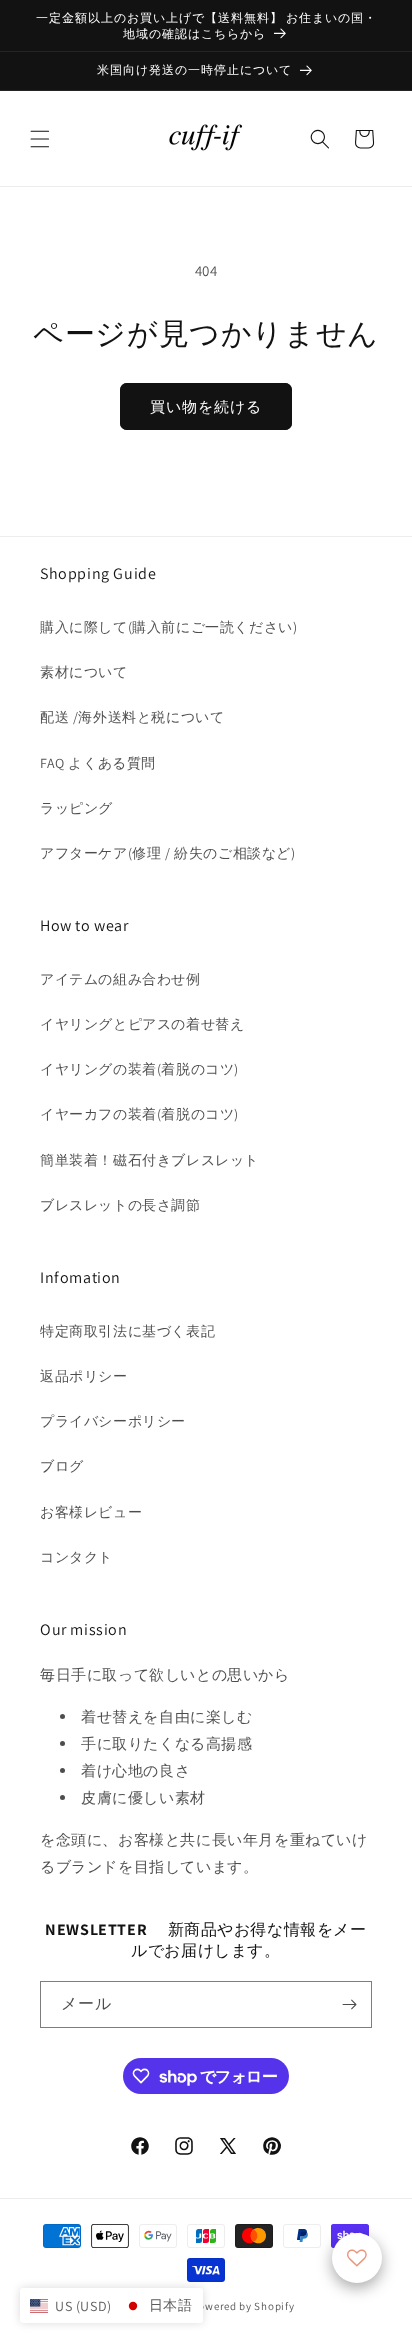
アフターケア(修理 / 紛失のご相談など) (168, 853)
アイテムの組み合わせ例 (120, 979)
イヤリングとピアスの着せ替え (142, 1024)
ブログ (62, 1466)
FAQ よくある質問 (98, 763)
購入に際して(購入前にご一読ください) (168, 627)
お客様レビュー (91, 1512)
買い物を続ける (206, 406)
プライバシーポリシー (113, 1421)
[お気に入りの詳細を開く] (357, 2258)
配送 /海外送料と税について (132, 717)
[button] (40, 139)
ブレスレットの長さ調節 (120, 1205)
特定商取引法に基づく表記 (127, 1331)
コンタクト (76, 1557)
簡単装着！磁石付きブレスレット (149, 1160)
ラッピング (76, 808)
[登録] (349, 2004)
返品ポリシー (84, 1376)
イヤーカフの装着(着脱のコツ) (139, 1114)
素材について (84, 672)
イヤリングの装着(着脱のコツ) (139, 1069)
